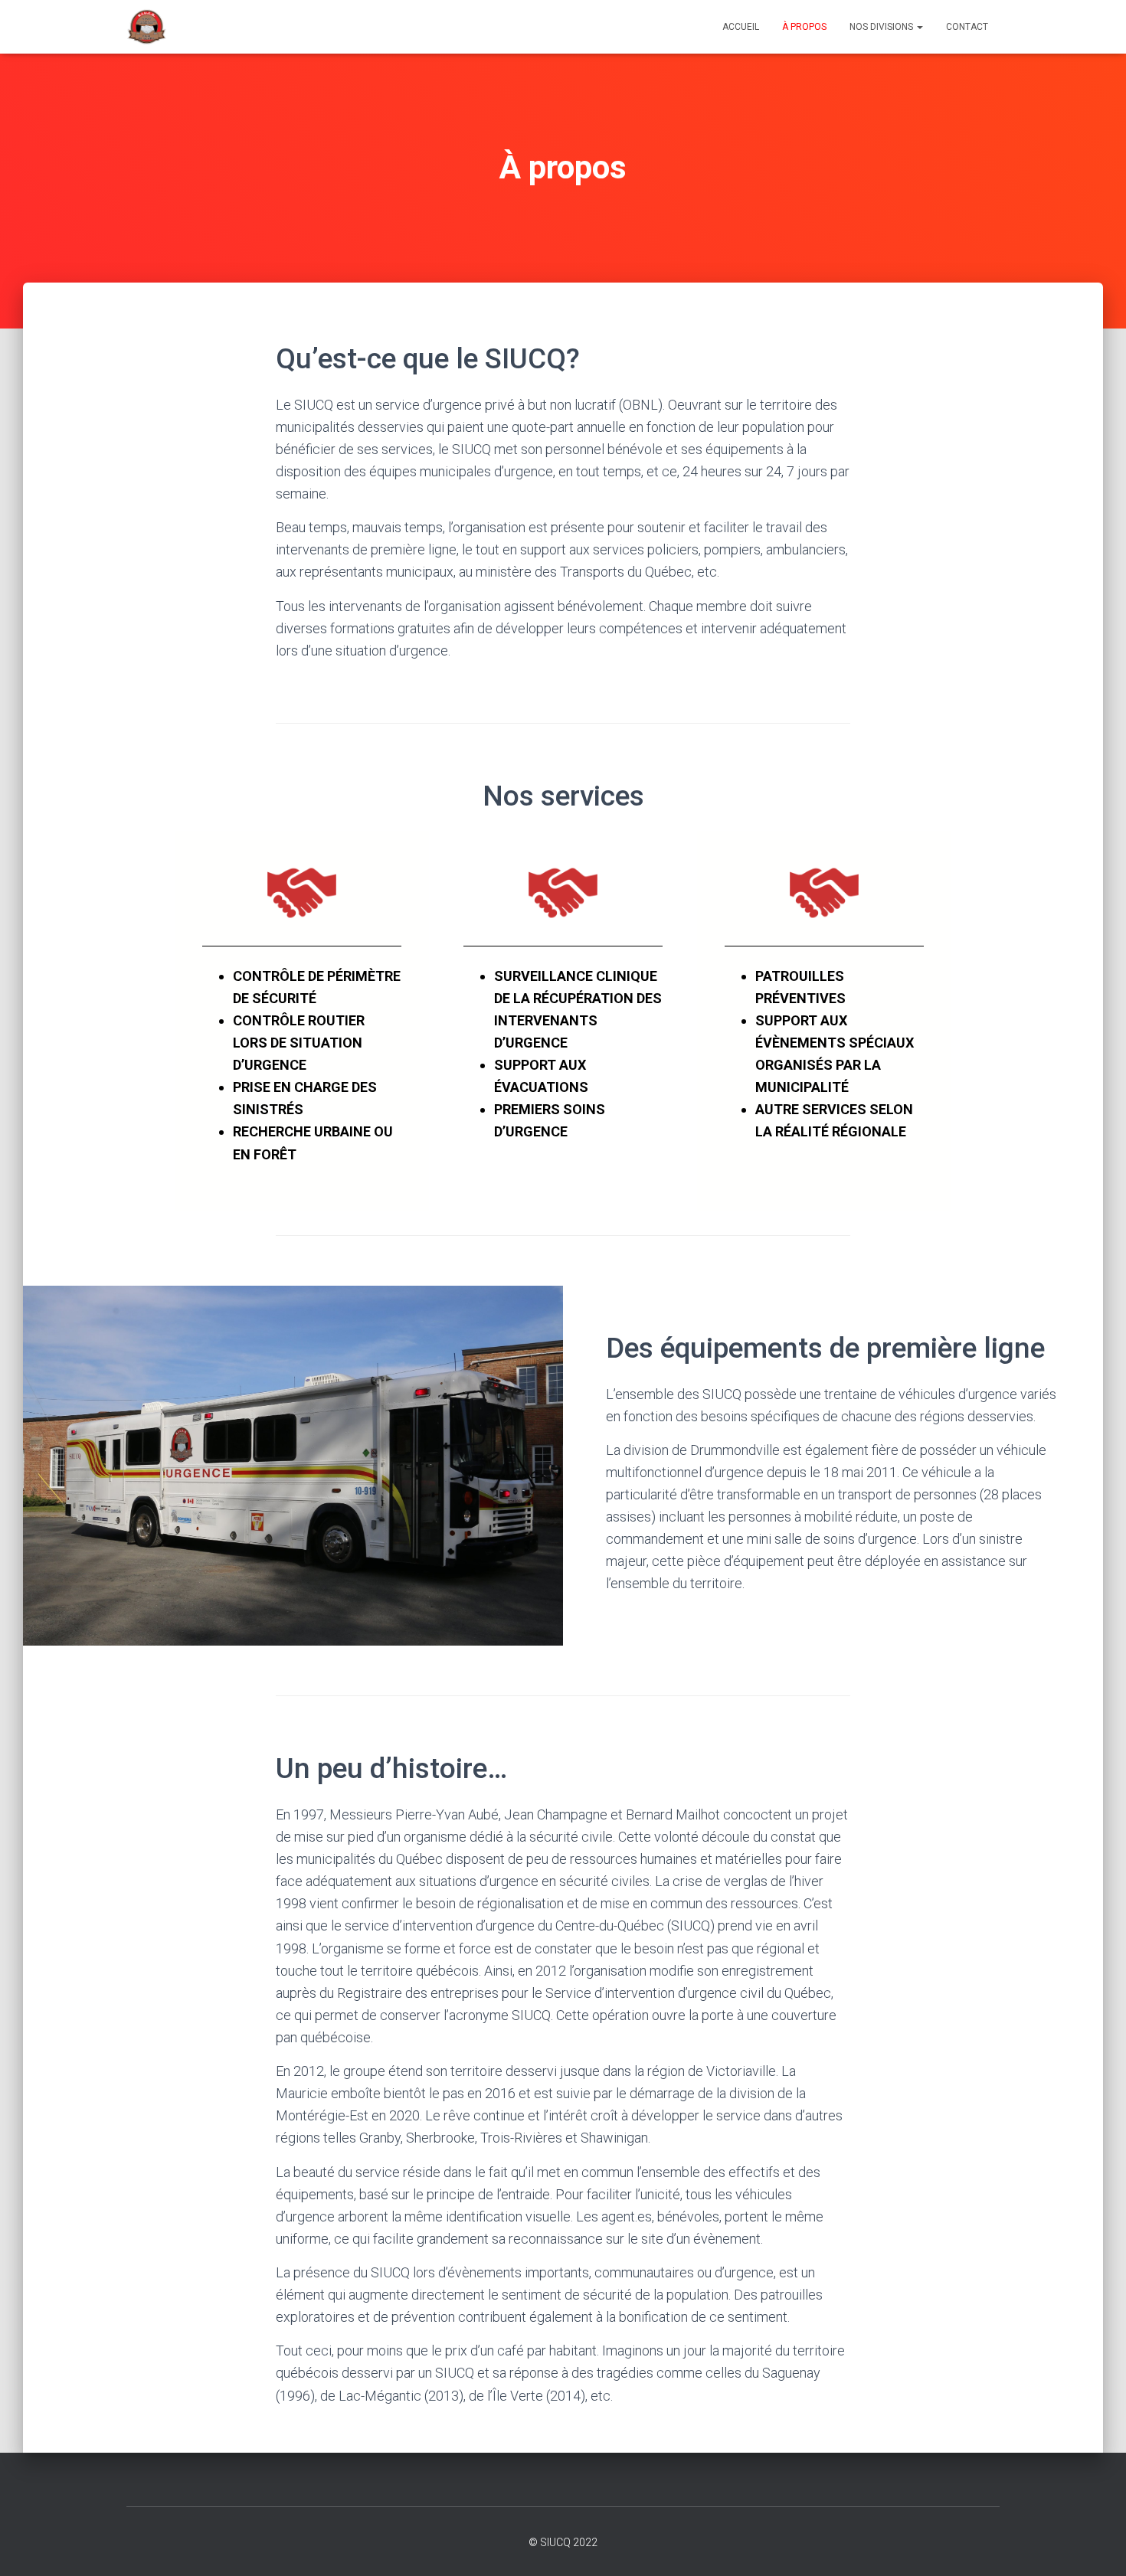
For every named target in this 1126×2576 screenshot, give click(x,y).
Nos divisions (882, 27)
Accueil (741, 27)
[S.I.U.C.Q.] (147, 27)
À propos (804, 27)
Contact (967, 27)
